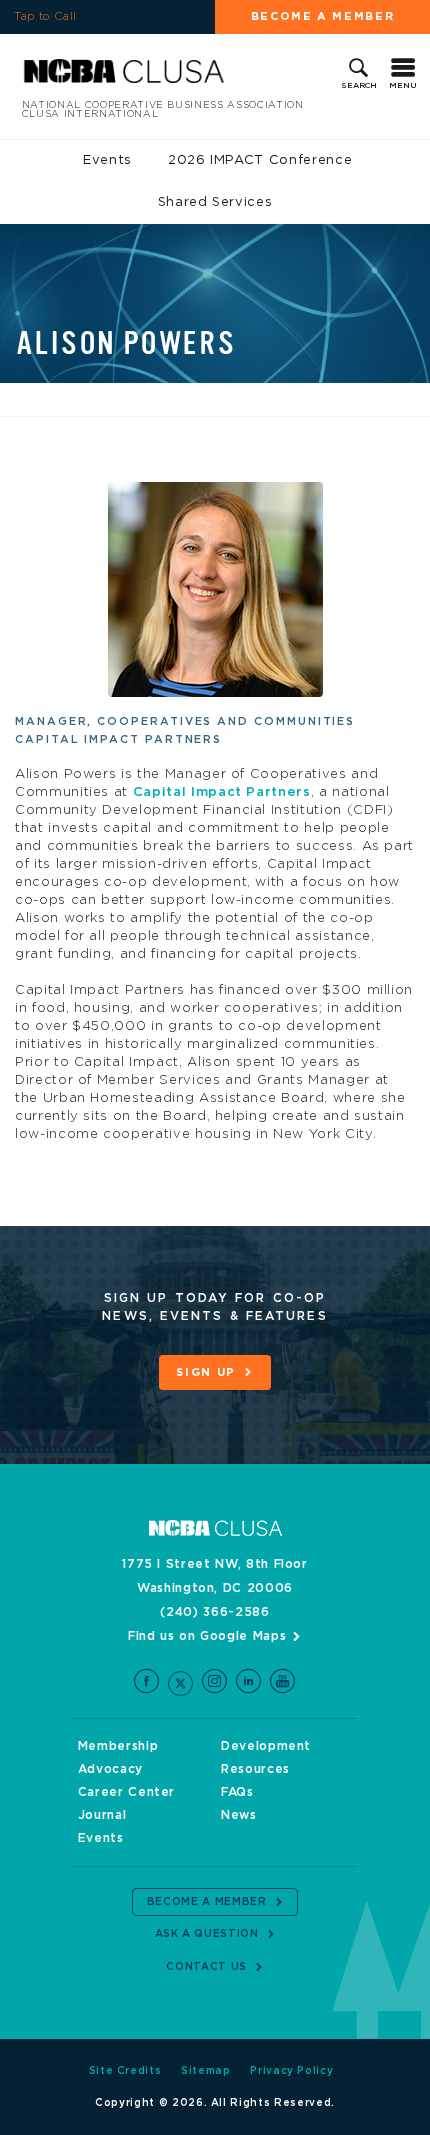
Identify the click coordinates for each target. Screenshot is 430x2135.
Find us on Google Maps (207, 1636)
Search (359, 86)
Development (266, 1746)
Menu (403, 86)
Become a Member (323, 16)
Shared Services (215, 202)
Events (107, 160)
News (239, 1815)
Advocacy (110, 1769)
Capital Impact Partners (222, 792)
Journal (102, 1815)
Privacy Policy (291, 2071)
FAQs (237, 1792)
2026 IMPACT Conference (260, 160)
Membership (118, 1746)
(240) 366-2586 (214, 1612)
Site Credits (125, 2071)
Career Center (126, 1792)
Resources (255, 1769)
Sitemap (206, 2071)
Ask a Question (207, 1934)
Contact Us (206, 1967)
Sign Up (206, 1372)
